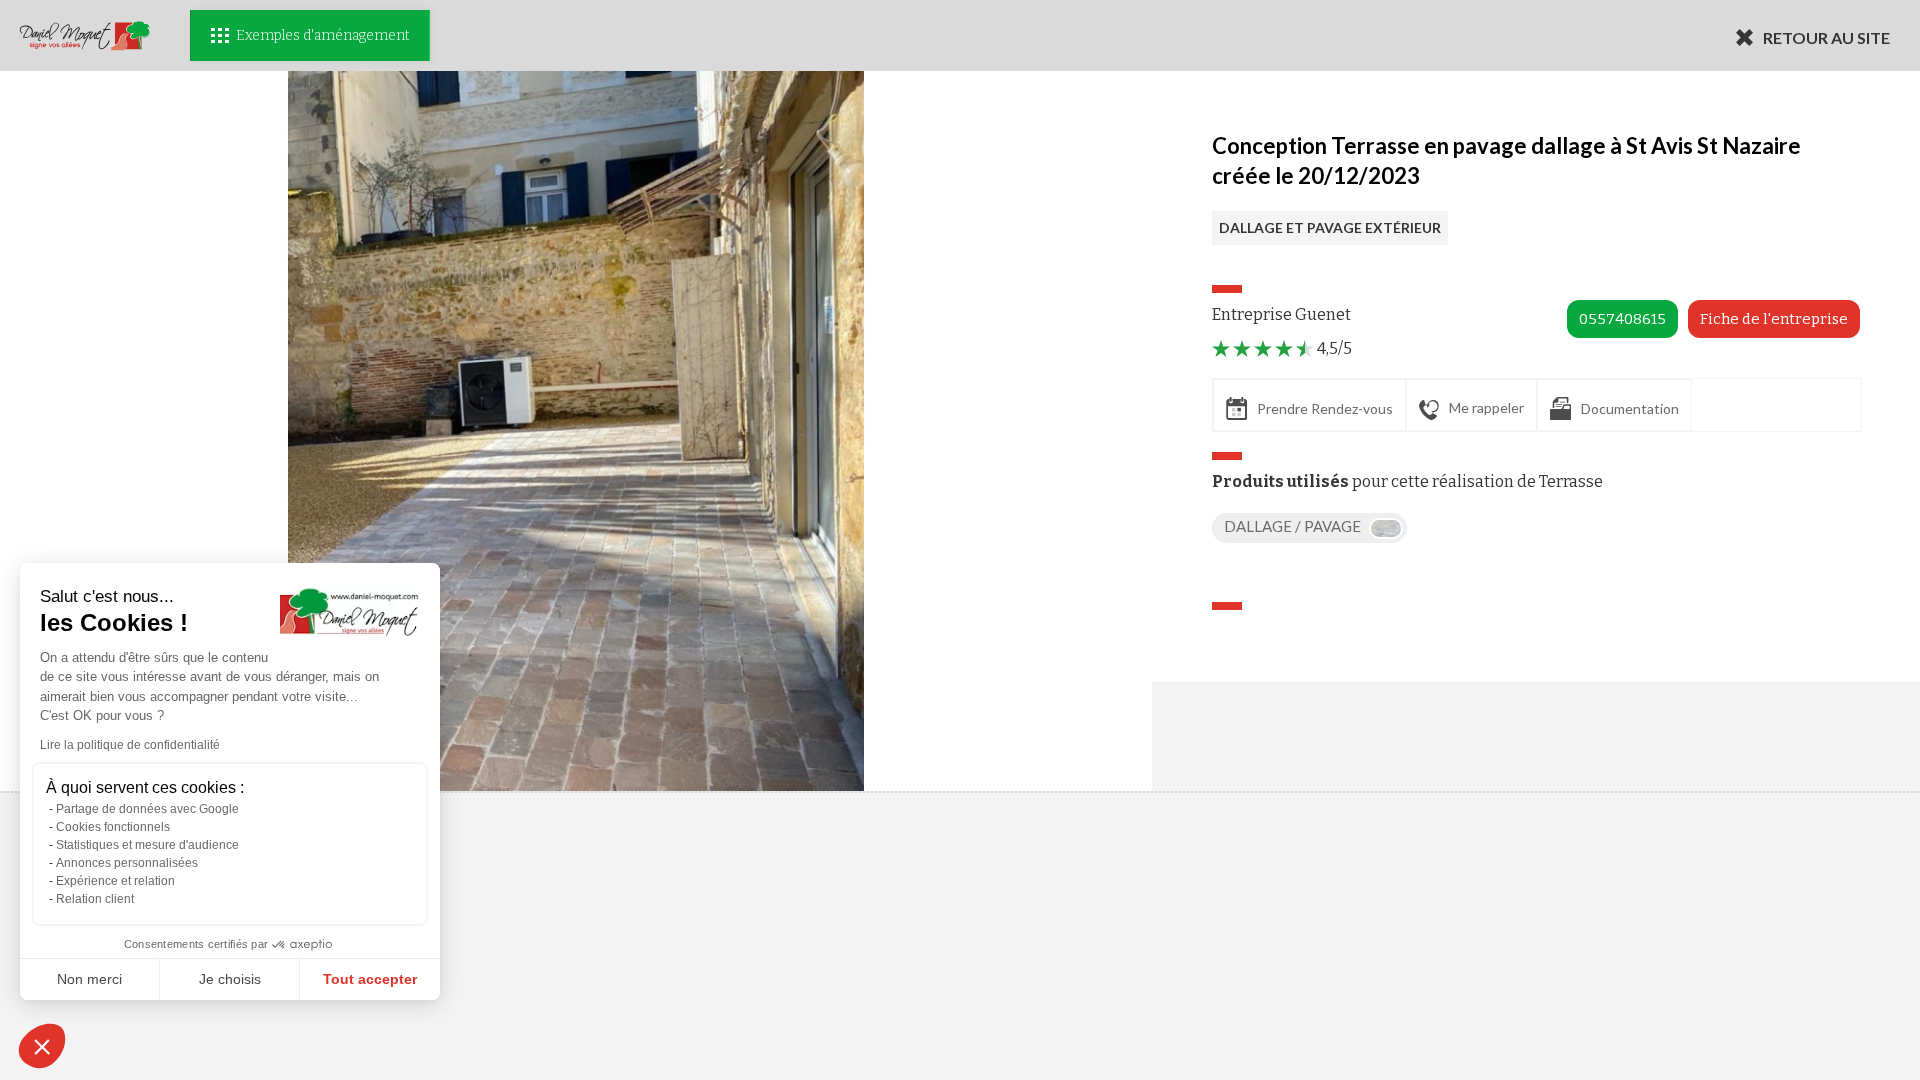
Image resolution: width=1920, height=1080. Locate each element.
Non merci (89, 979)
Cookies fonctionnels (113, 827)
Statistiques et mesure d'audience (147, 845)
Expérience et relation (115, 881)
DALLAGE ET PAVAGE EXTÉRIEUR (1330, 227)
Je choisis (230, 979)
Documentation (1630, 408)
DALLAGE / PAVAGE (1294, 526)
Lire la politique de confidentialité (130, 745)
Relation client (95, 899)
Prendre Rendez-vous (1325, 408)
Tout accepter (370, 979)
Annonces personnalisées (127, 863)
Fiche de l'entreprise (1774, 319)
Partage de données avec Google (147, 809)
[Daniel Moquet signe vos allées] (85, 35)
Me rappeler (1486, 407)
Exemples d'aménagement (322, 35)
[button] (42, 1046)
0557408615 (1622, 319)
